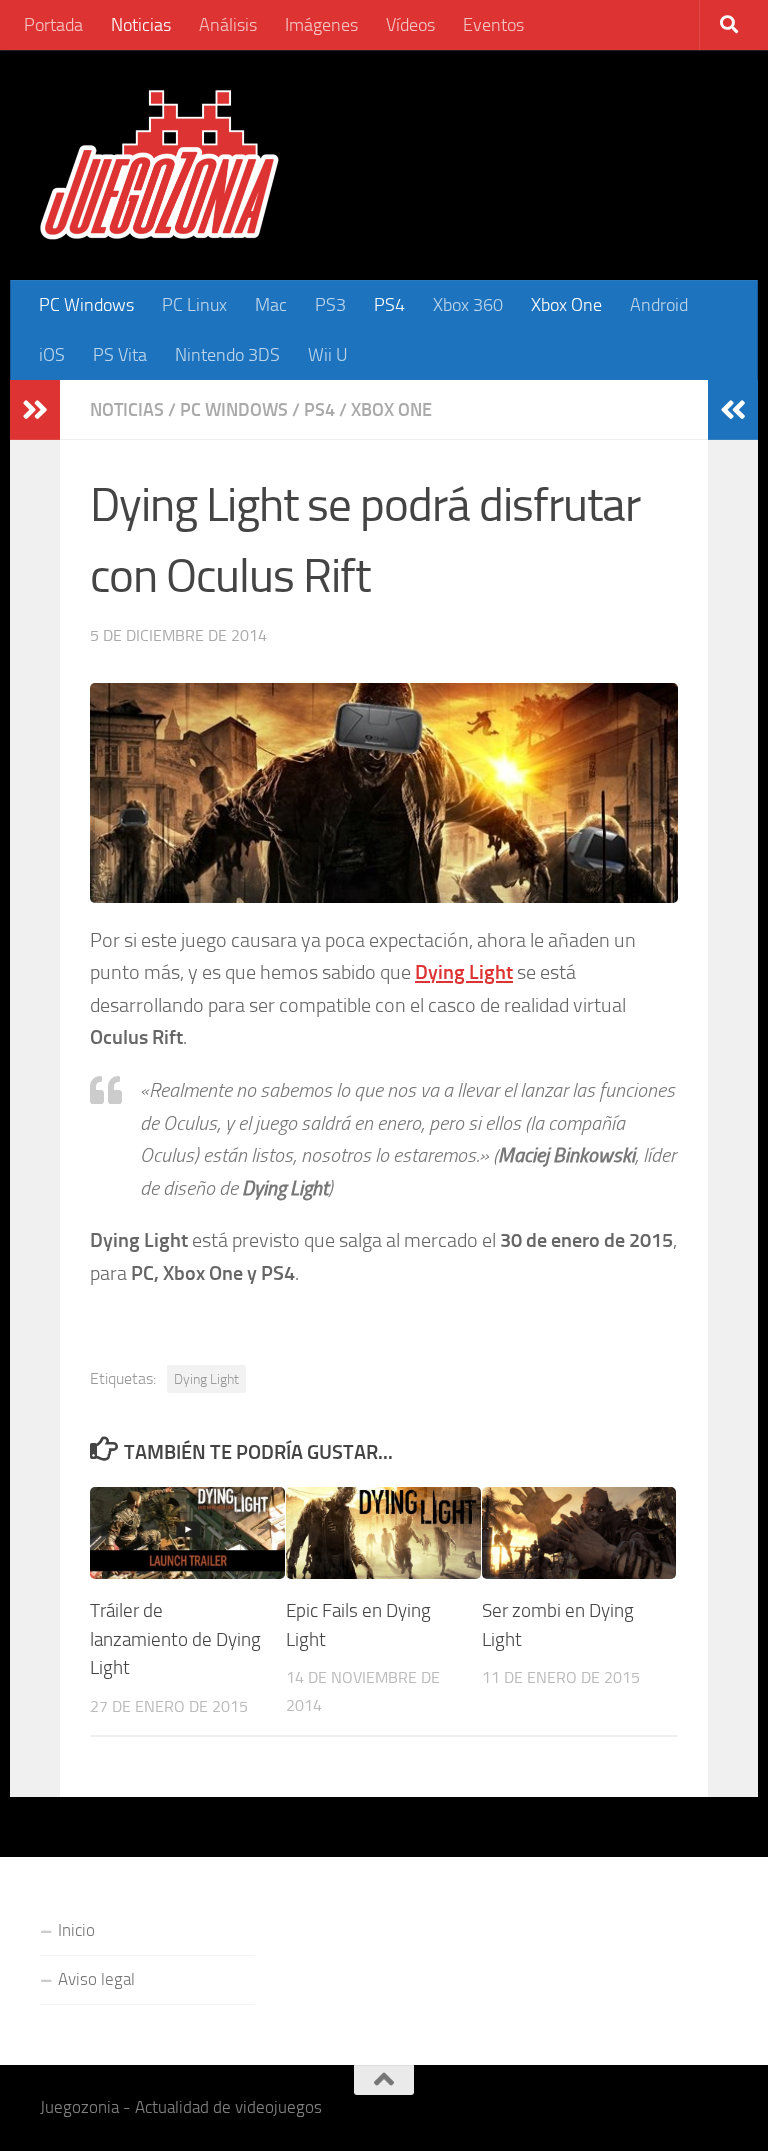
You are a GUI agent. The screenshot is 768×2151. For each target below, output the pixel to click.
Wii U (328, 355)
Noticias (141, 25)
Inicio (76, 1930)
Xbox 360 (468, 305)
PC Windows (86, 305)
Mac (271, 305)
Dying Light (206, 1379)
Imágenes (321, 25)
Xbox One (566, 305)
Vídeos (410, 25)
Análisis (228, 25)
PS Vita (120, 355)
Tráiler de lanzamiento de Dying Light (175, 1639)
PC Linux (194, 305)
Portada (53, 25)
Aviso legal (96, 1979)
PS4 (389, 305)
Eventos (493, 25)
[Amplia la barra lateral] (35, 410)
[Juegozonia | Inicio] (159, 165)
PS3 (330, 305)
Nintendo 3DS (227, 355)
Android (659, 305)
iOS (52, 355)
